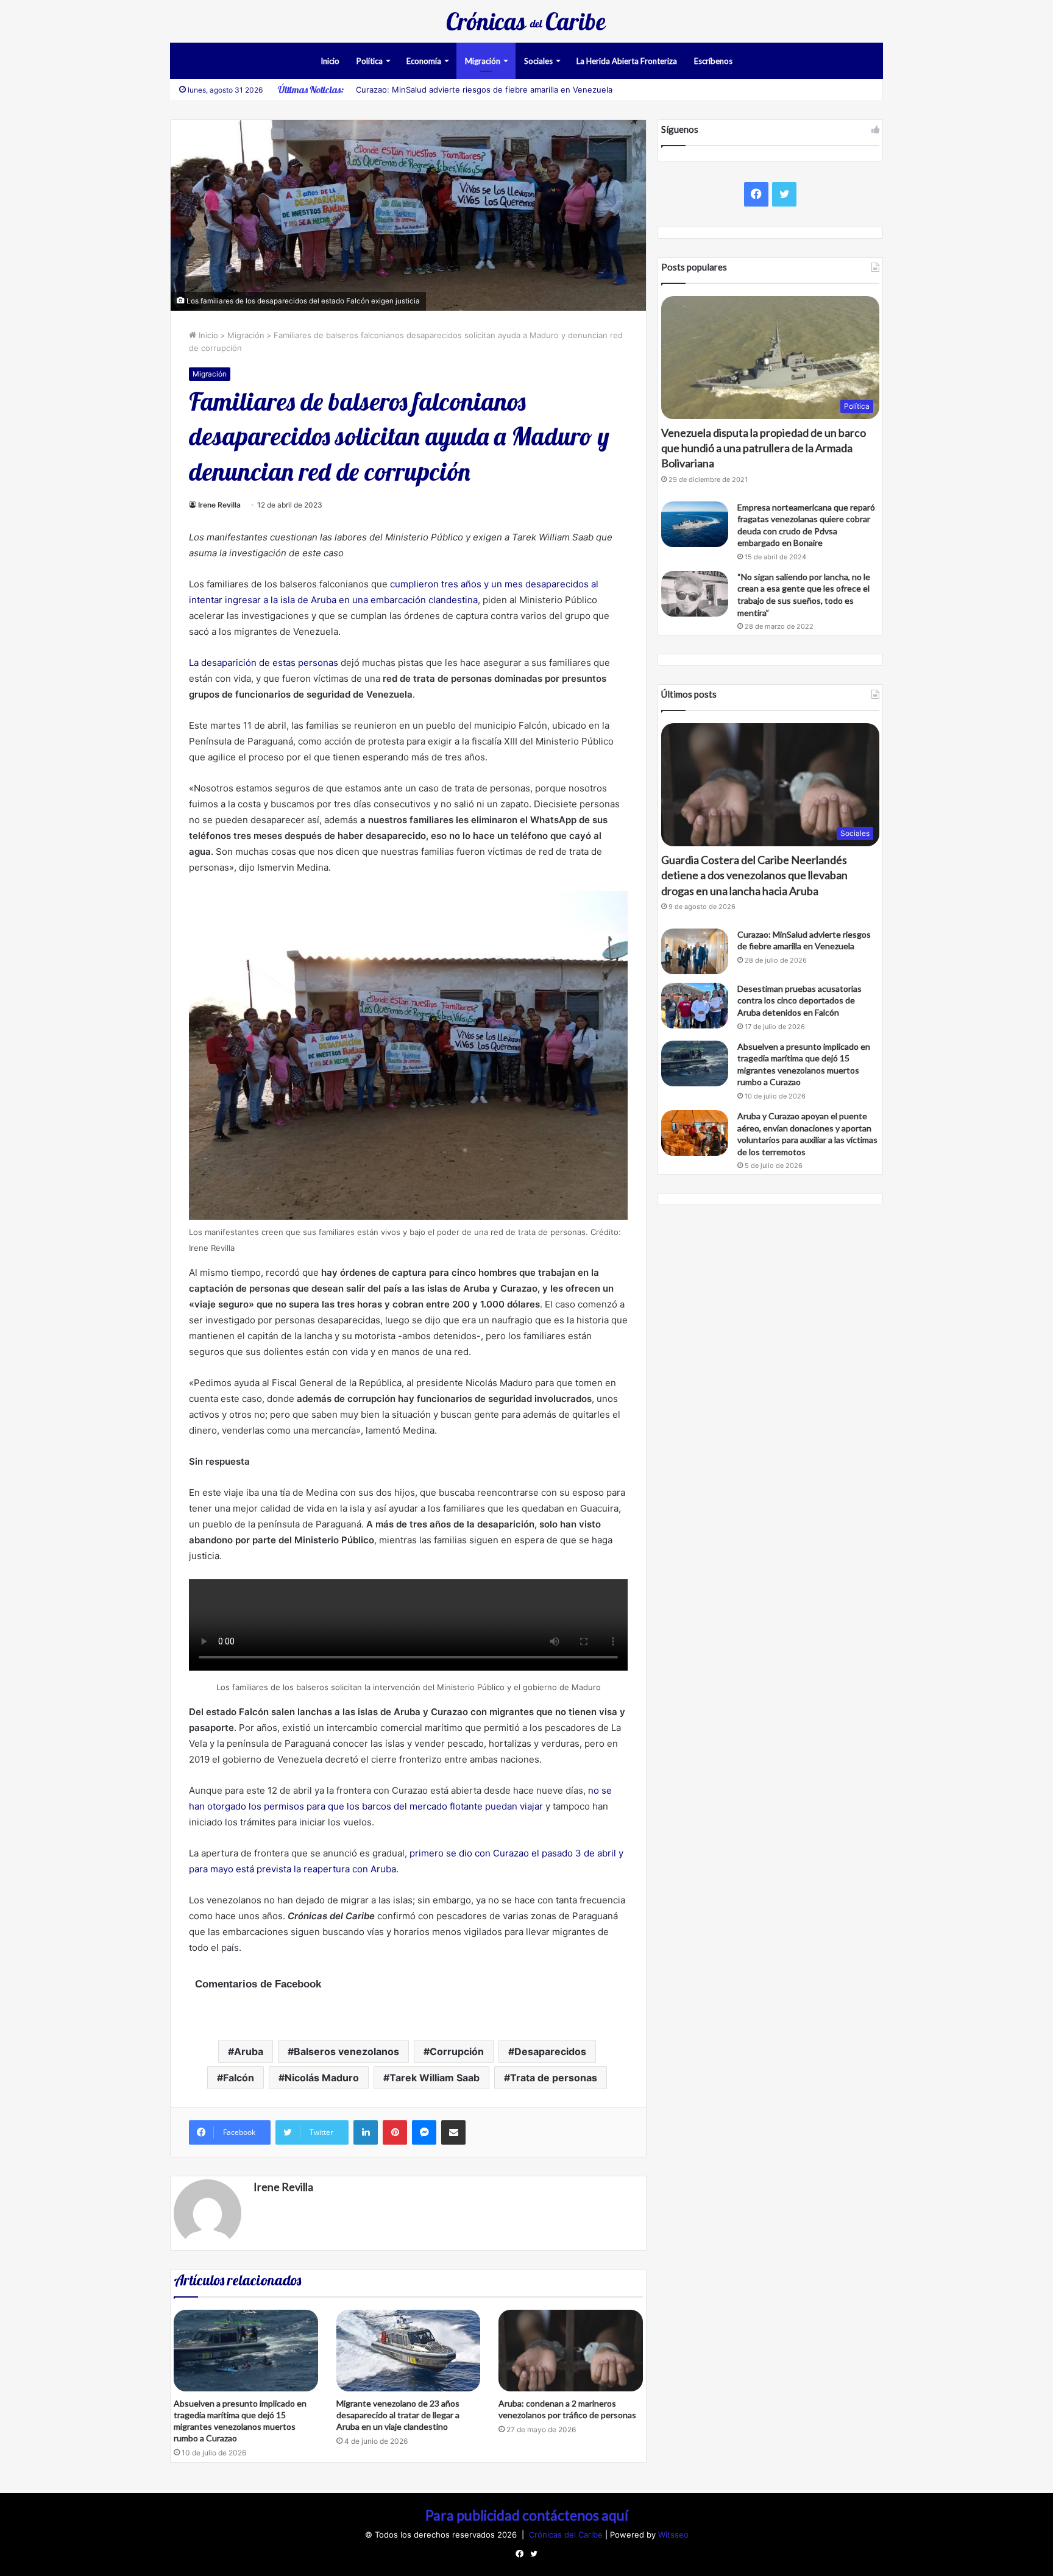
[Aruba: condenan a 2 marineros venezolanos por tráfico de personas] (571, 2350)
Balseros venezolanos (346, 2051)
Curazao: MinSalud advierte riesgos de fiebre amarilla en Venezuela (484, 90)
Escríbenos (713, 61)
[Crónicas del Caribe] (526, 21)
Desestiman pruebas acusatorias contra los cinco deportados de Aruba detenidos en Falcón (799, 1000)
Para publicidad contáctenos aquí (527, 2515)
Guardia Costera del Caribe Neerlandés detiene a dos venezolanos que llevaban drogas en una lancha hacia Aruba (754, 875)
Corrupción (457, 2051)
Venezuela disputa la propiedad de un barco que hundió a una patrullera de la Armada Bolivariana (764, 448)
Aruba (249, 2051)
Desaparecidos (550, 2051)
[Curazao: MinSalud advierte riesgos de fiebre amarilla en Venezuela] (695, 951)
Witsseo (673, 2535)
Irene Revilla (219, 505)
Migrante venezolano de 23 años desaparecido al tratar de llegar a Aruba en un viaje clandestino (398, 2415)
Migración (483, 61)
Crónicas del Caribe (567, 2535)
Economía (424, 61)
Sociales (538, 61)
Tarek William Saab (434, 2078)
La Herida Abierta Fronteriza (627, 61)
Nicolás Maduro (322, 2078)
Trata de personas (554, 2078)
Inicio (330, 61)
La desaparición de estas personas (264, 663)
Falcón (239, 2078)
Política (370, 61)
